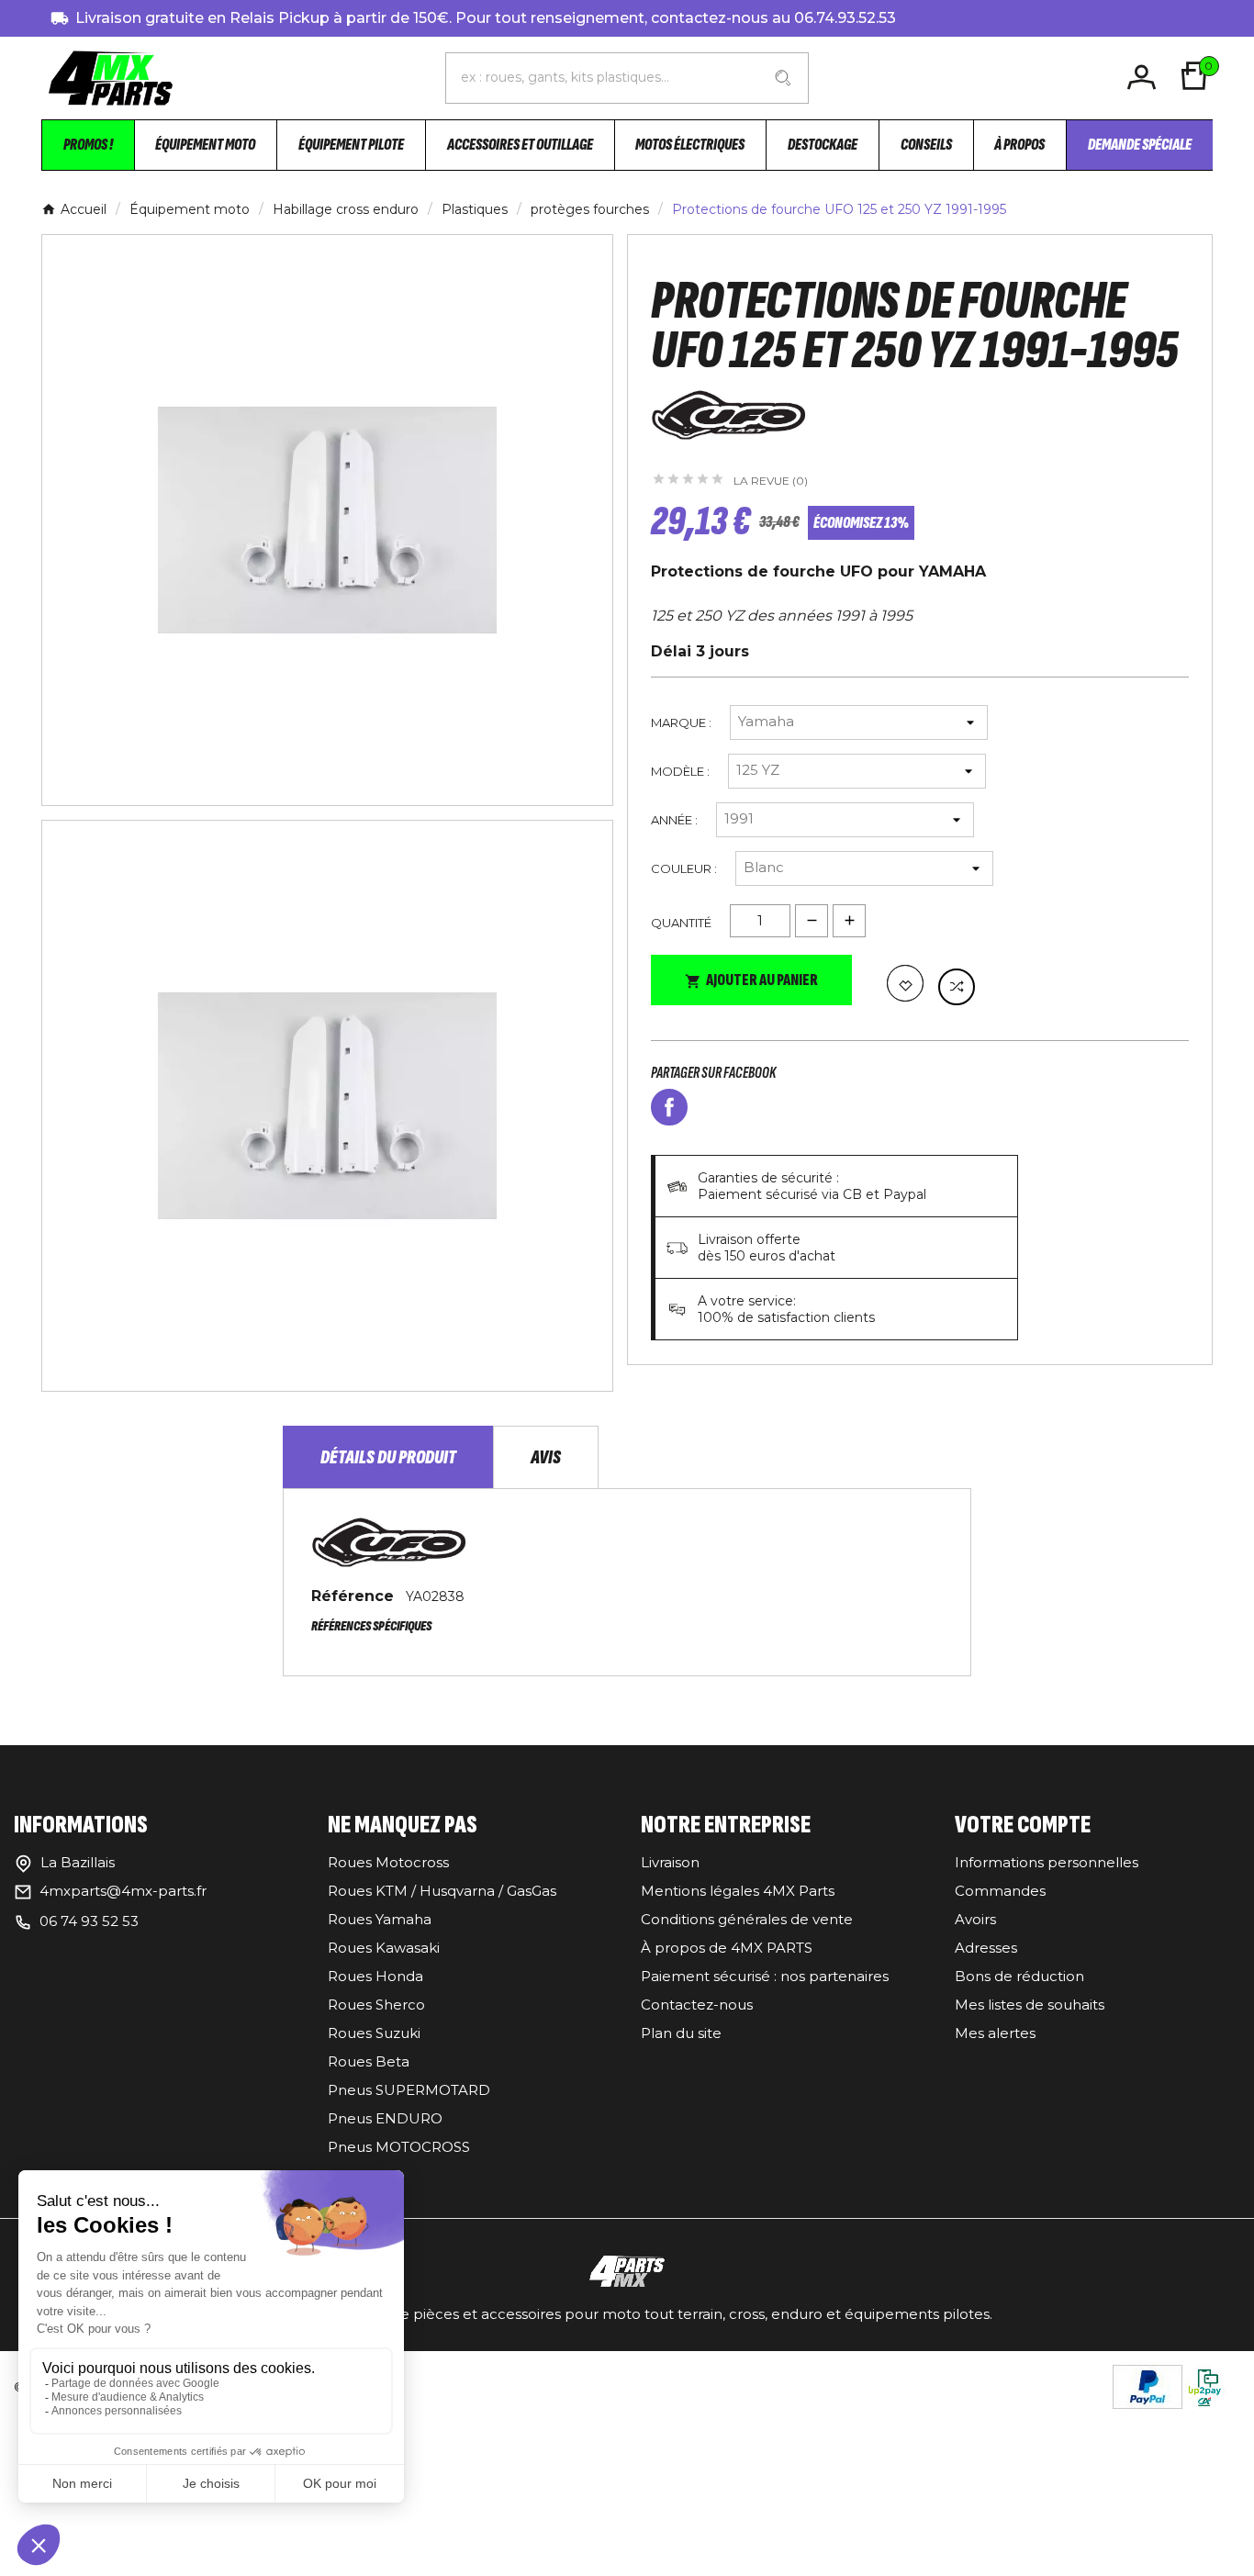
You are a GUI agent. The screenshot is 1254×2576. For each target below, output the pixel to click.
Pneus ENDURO (385, 2118)
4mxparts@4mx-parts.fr (123, 1891)
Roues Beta (369, 2061)
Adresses (986, 1948)
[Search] (783, 78)
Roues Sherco (376, 2005)
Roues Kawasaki (384, 1948)
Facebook (669, 1107)
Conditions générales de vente (747, 1919)
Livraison (670, 1862)
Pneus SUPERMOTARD (409, 2090)
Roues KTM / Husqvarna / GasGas (442, 1891)
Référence (355, 1596)
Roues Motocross (388, 1862)
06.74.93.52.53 (845, 18)
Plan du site (681, 2033)
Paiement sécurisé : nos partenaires (765, 1976)
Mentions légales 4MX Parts (738, 1891)
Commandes (1000, 1891)
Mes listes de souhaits (1030, 2005)
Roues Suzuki (374, 2033)
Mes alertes (995, 2033)
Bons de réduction (1019, 1976)
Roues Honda (375, 1976)
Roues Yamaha (380, 1919)
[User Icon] (1144, 78)
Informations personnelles (1047, 1862)
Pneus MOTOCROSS (399, 2147)
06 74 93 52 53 (89, 1921)
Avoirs (975, 1919)
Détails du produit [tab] (388, 1457)
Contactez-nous (697, 2005)
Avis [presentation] (546, 1457)
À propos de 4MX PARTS (727, 1948)
